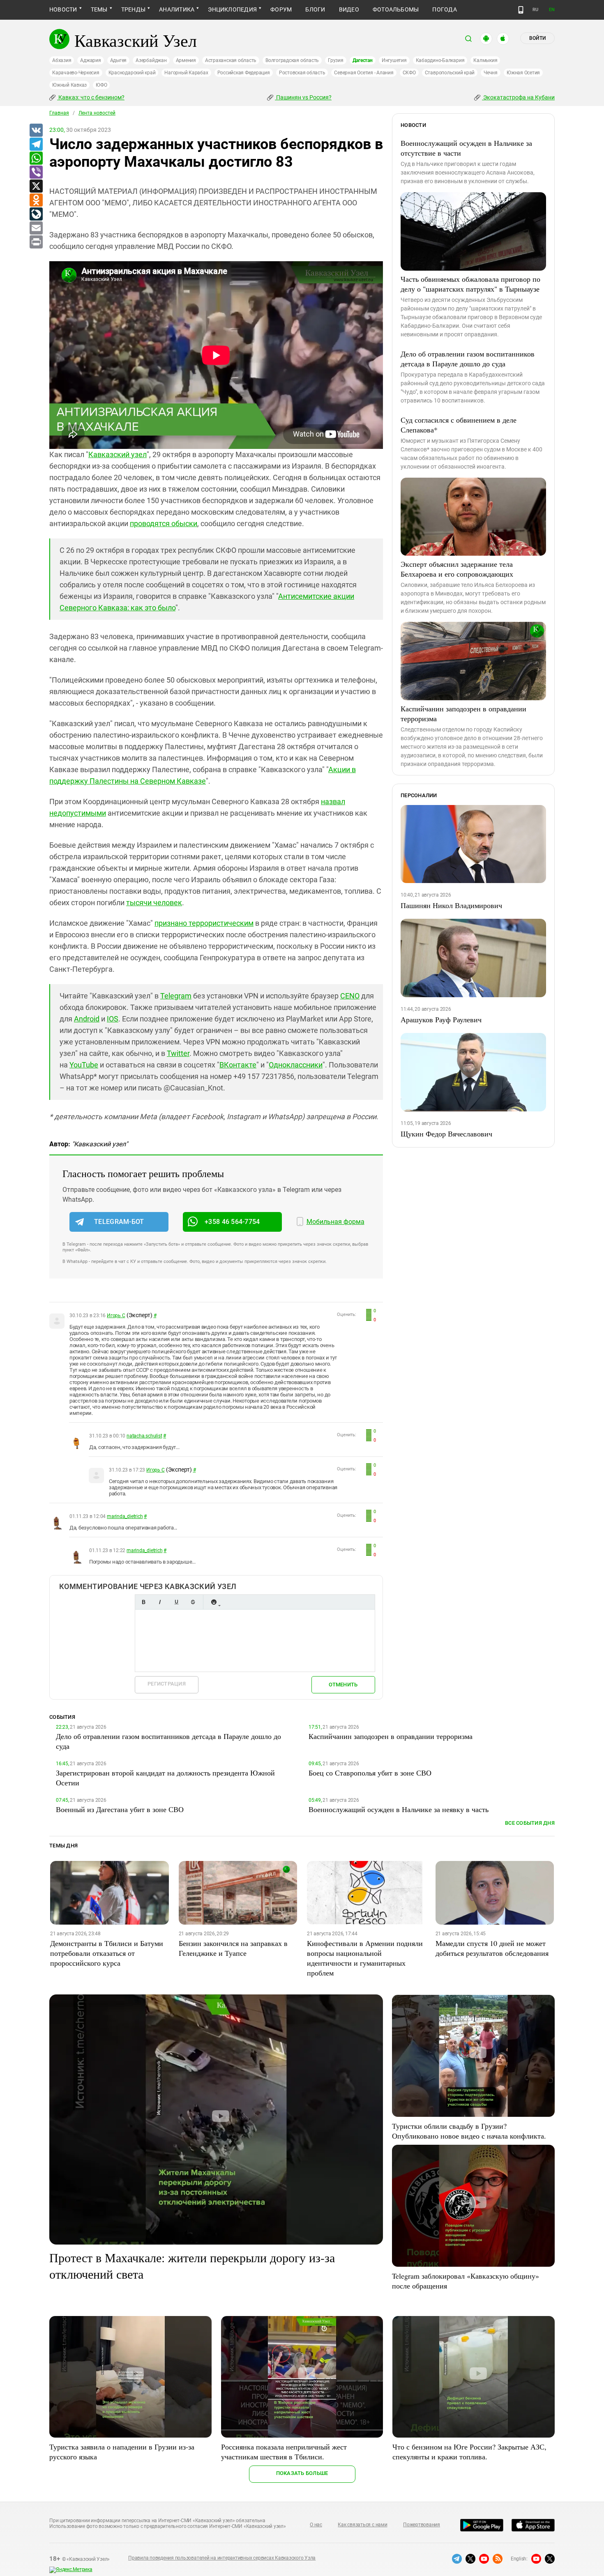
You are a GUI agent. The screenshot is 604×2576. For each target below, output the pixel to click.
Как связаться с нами (362, 2525)
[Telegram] (36, 145)
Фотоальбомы (396, 9)
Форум (281, 9)
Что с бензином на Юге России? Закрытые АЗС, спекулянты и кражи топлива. (469, 2452)
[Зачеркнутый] (193, 1602)
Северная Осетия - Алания (364, 73)
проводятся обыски (164, 523)
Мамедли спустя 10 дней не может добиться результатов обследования (492, 1948)
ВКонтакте (238, 1065)
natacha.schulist (144, 1436)
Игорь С (116, 1316)
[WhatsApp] (36, 159)
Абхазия (62, 60)
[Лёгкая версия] (521, 10)
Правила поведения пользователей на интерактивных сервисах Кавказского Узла (222, 2558)
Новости (63, 9)
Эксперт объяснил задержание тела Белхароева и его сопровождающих (457, 569)
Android (87, 1019)
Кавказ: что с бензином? (91, 97)
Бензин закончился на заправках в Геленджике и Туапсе (233, 1948)
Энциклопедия (232, 9)
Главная (59, 113)
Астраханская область (231, 60)
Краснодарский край (132, 73)
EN (552, 10)
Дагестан (363, 60)
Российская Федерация (244, 73)
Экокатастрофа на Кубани (518, 97)
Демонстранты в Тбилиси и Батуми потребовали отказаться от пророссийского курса (107, 1953)
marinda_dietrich (125, 1516)
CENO (350, 996)
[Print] (36, 242)
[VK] (36, 131)
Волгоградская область (292, 60)
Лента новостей (97, 113)
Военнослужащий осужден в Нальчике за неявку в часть (399, 1809)
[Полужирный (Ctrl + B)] (143, 1602)
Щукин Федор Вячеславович (446, 1134)
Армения (186, 60)
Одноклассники (296, 1065)
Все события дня (530, 1823)
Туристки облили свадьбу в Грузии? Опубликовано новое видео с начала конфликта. (469, 2131)
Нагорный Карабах (186, 73)
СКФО (409, 73)
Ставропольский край (450, 73)
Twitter (178, 1053)
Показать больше (302, 2473)
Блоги (315, 9)
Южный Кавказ (69, 85)
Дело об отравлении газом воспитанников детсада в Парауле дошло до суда (468, 359)
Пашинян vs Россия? (303, 97)
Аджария (90, 60)
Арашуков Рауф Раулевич (441, 1019)
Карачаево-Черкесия (76, 73)
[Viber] (36, 172)
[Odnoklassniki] (36, 200)
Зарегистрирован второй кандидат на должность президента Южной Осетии (165, 1778)
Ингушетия (394, 60)
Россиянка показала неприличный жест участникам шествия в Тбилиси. (284, 2452)
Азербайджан (151, 60)
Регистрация (167, 1684)
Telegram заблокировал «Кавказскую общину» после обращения (466, 2281)
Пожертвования (422, 2525)
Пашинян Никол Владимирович (451, 905)
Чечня (491, 73)
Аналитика (177, 9)
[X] (36, 186)
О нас (316, 2525)
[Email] (36, 228)
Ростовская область (302, 73)
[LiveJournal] (36, 214)
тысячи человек (154, 903)
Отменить (343, 1685)
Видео (349, 9)
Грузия (336, 60)
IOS (113, 1019)
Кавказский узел (118, 454)
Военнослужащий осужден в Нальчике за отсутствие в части (466, 148)
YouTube (84, 1065)
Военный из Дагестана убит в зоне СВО (120, 1809)
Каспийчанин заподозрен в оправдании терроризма (463, 713)
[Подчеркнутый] (176, 1602)
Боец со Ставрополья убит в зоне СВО (370, 1773)
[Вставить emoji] (214, 1602)
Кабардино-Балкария (440, 60)
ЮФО (101, 85)
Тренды (133, 9)
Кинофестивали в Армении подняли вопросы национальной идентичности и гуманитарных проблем (365, 1958)
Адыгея (119, 60)
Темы (99, 9)
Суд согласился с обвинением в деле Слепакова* (459, 425)
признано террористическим (204, 923)
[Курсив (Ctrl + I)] (160, 1602)
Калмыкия (485, 60)
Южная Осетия (523, 73)
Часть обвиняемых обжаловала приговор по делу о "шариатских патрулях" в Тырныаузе (470, 284)
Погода (444, 9)
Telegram (176, 996)
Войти (537, 38)
